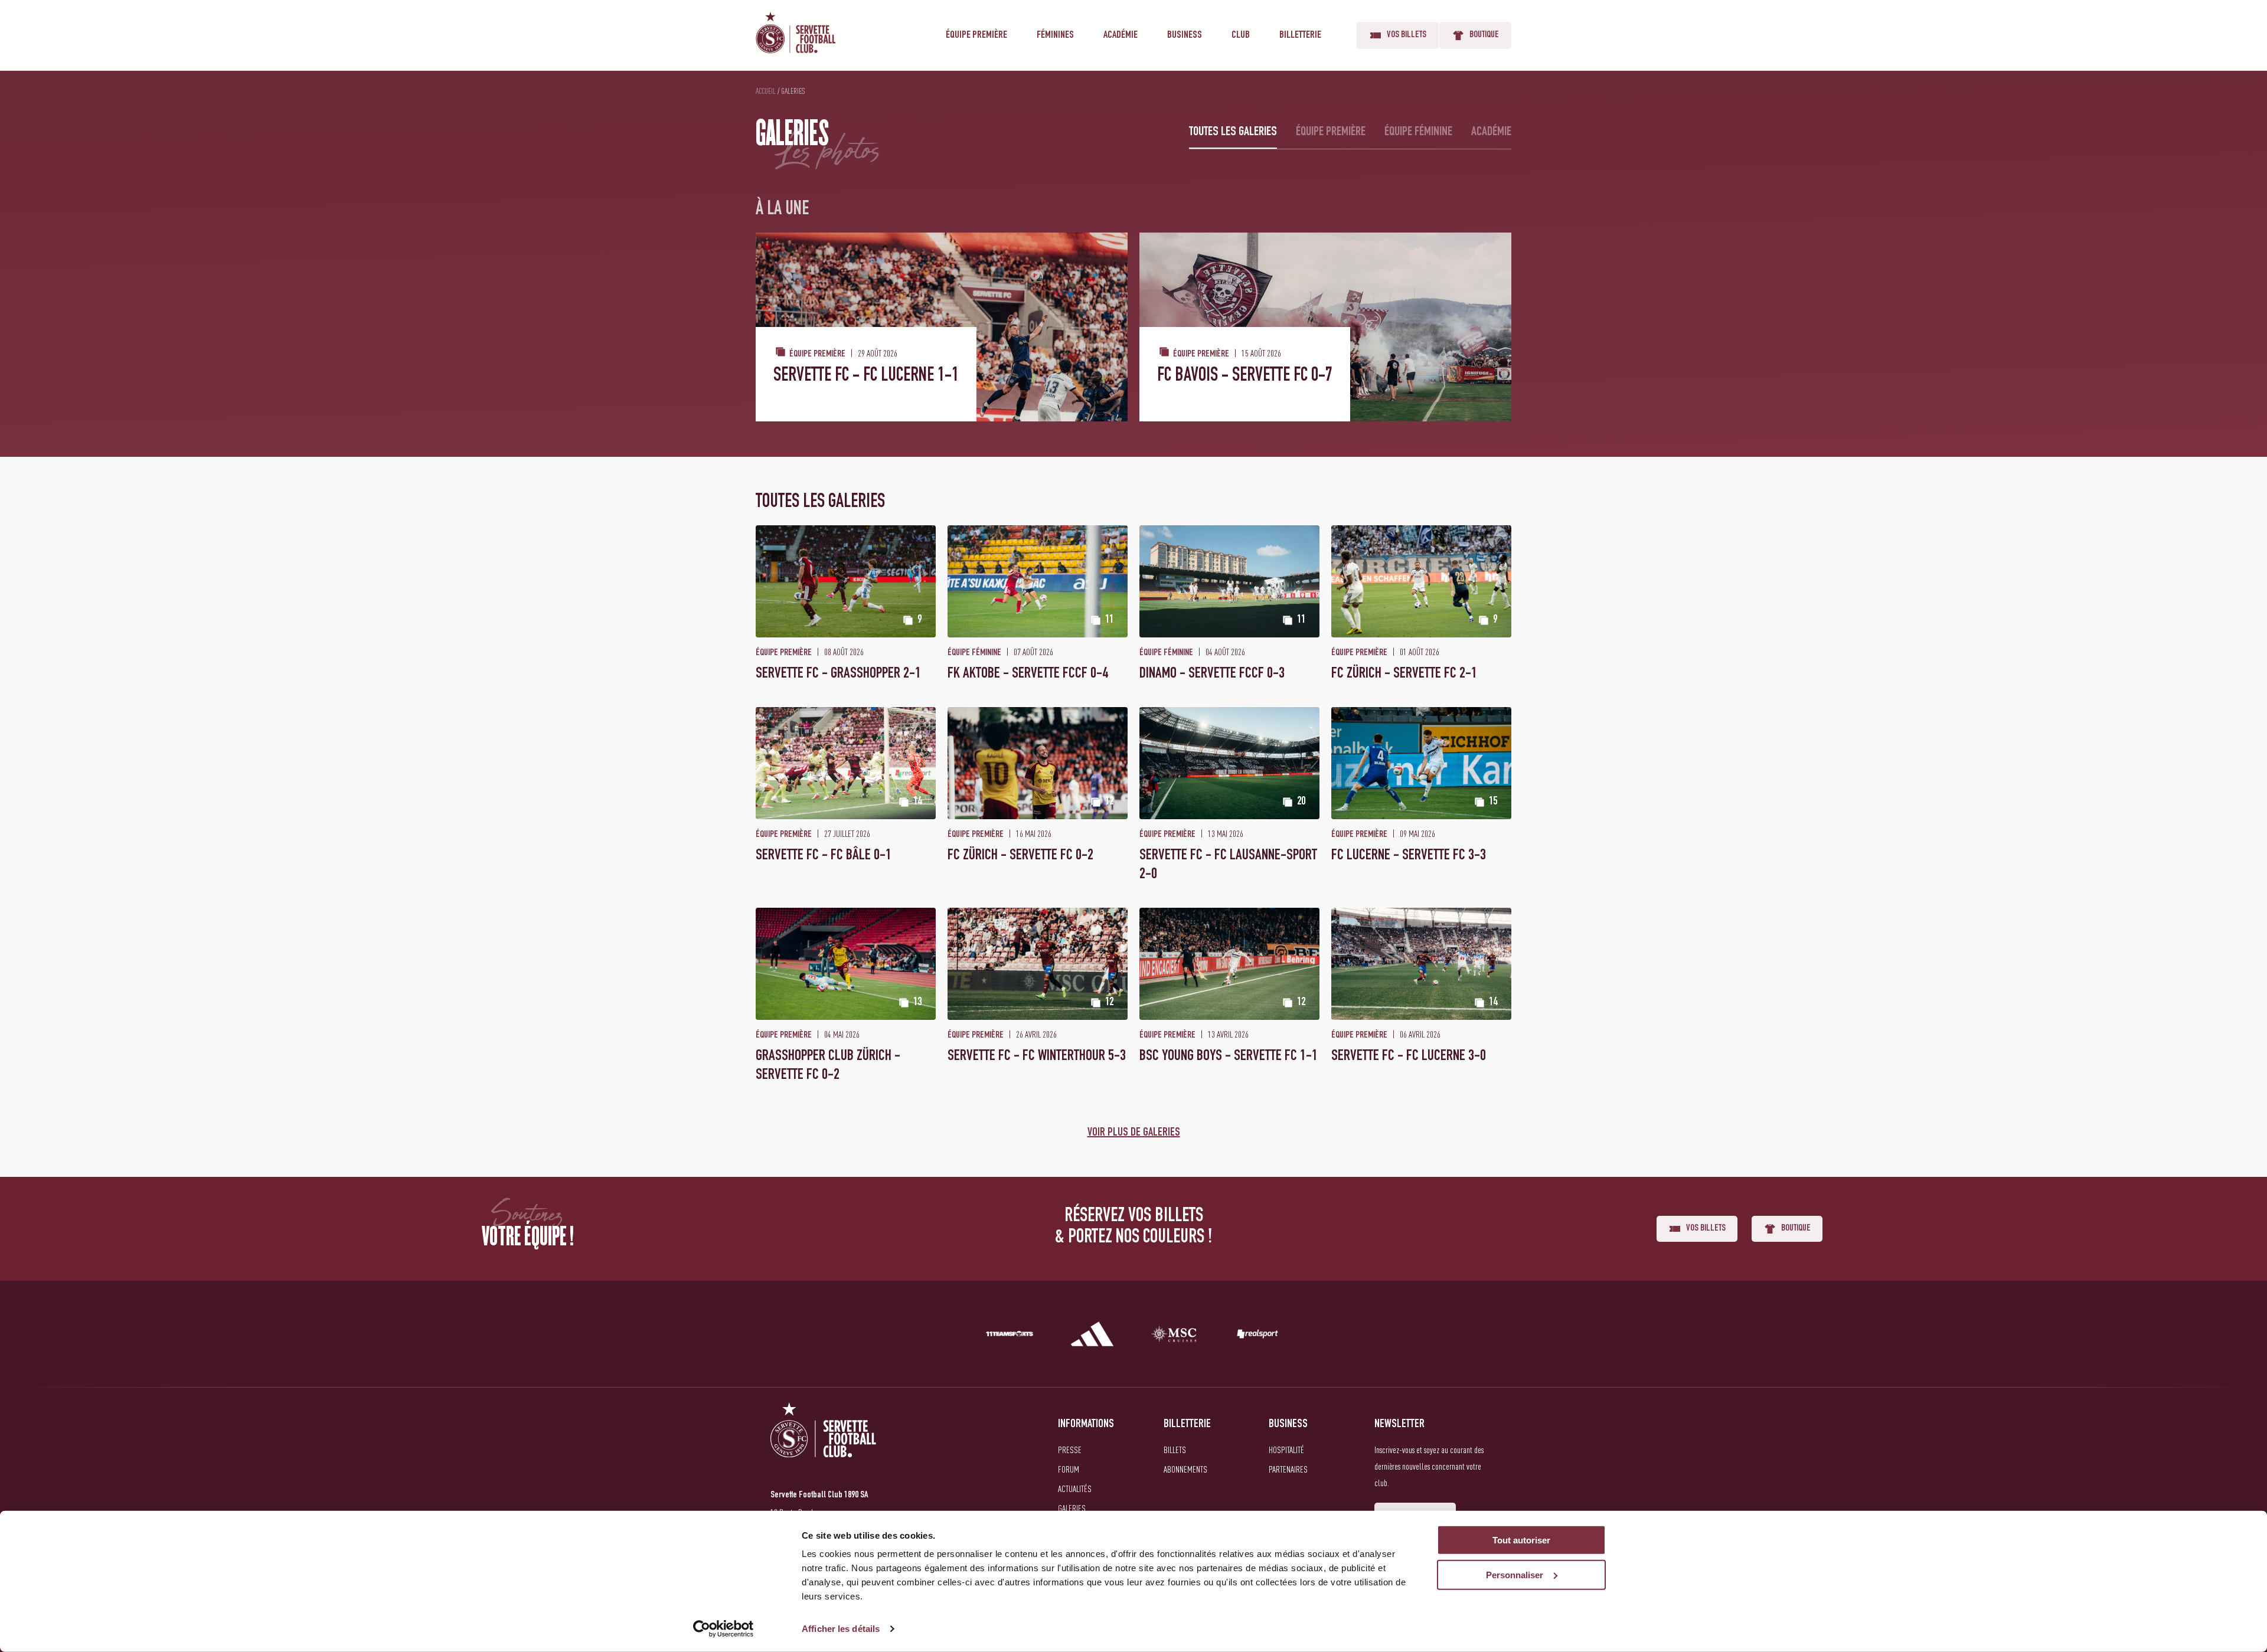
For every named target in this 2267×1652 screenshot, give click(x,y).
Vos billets (1407, 35)
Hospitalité (1286, 1450)
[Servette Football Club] (824, 1444)
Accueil (766, 91)
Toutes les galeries (1233, 132)
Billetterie (1300, 35)
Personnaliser (1515, 1575)
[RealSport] (1257, 1336)
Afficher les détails (841, 1629)
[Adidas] (1092, 1336)
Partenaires (1288, 1469)
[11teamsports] (1010, 1336)
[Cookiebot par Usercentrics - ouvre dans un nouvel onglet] (723, 1629)
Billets (1175, 1450)
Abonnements (1185, 1469)
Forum (1069, 1469)
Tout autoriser (1521, 1540)
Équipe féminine (1418, 132)
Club (1241, 35)
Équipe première (976, 35)
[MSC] (1175, 1336)
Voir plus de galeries (1134, 1133)
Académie (1121, 35)
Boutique (1484, 35)
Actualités (1075, 1489)
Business (1185, 35)
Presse (1070, 1450)
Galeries (1072, 1508)
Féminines (1055, 35)
